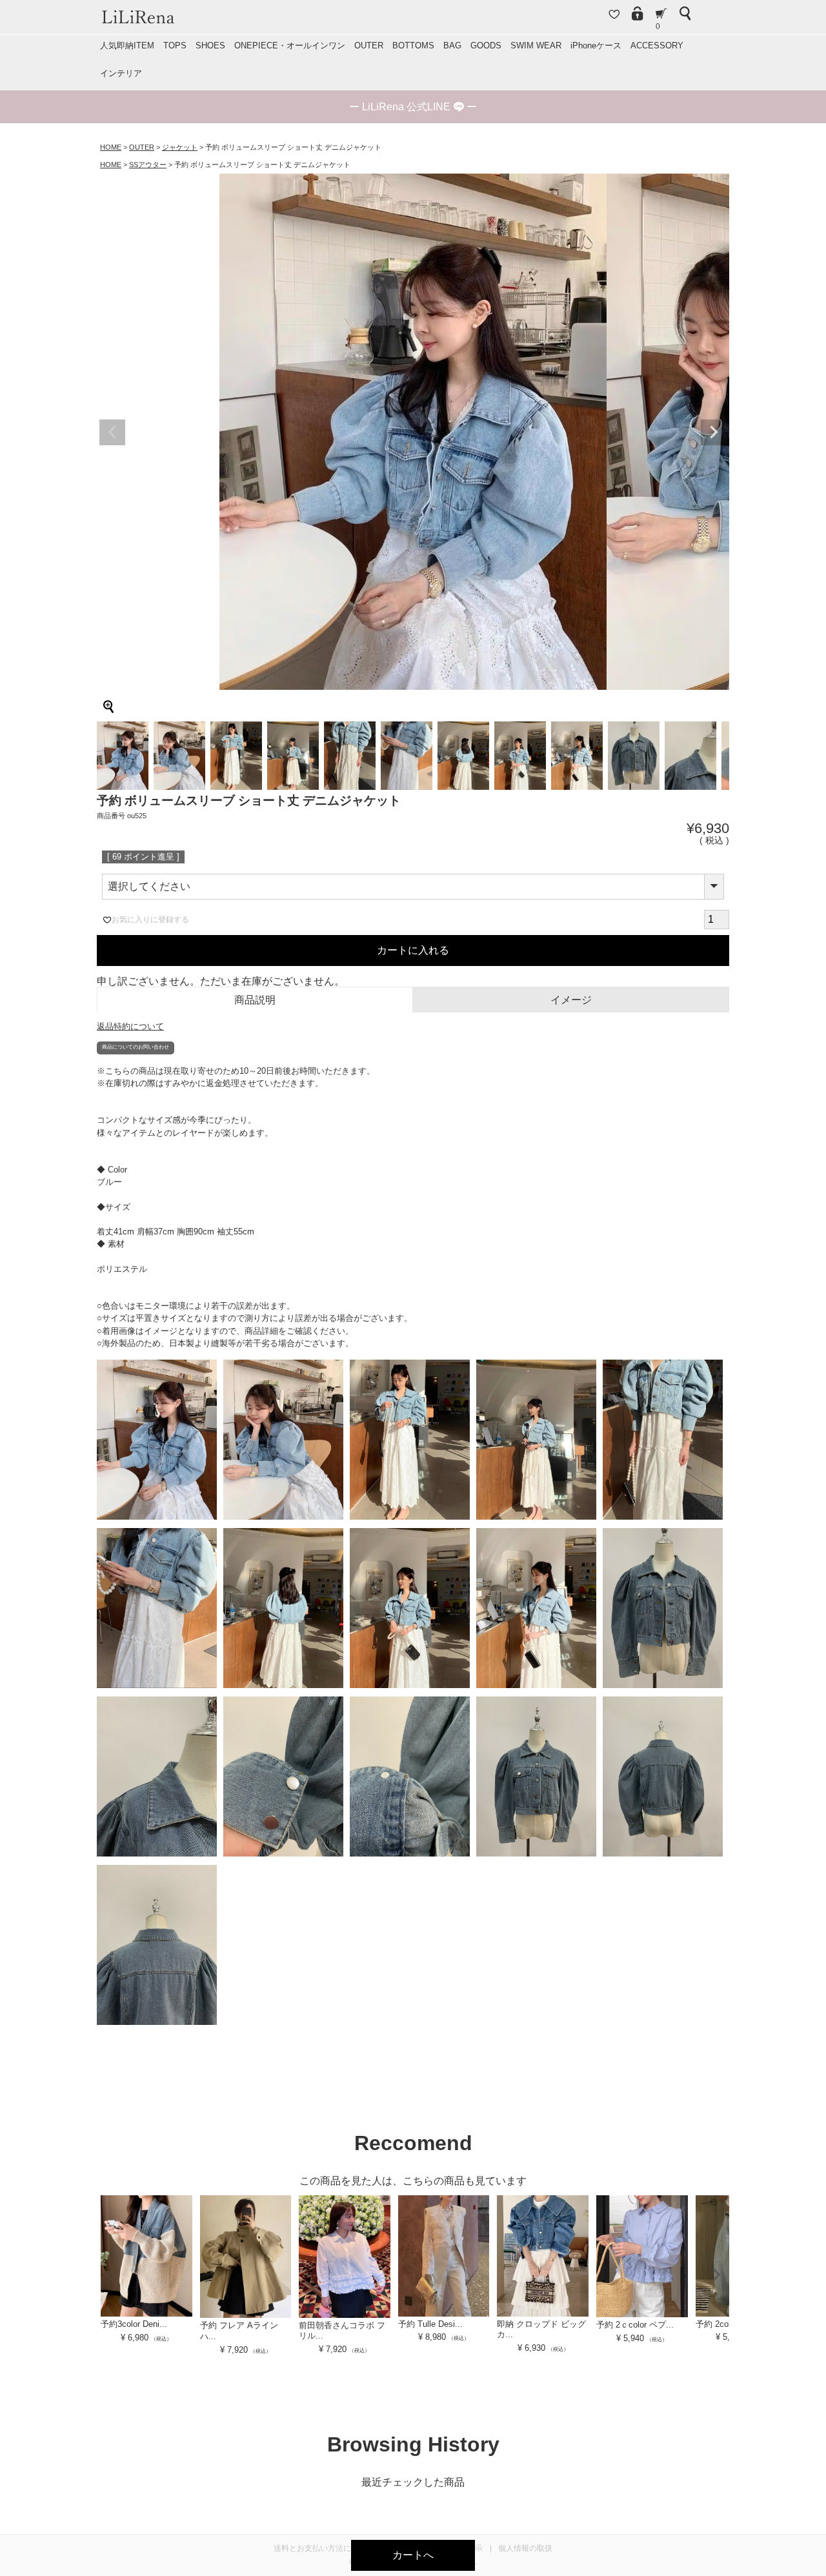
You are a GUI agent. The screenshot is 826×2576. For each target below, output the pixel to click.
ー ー (413, 107)
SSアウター (148, 165)
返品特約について (130, 1026)
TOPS (175, 45)
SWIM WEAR (536, 45)
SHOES (210, 45)
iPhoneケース (596, 45)
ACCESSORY (657, 45)
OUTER (369, 45)
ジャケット (180, 147)
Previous (112, 432)
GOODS (486, 45)
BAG (452, 45)
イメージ (571, 1000)
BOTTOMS (413, 45)
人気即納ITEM (127, 45)
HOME (111, 147)
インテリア (121, 73)
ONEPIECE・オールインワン (290, 45)
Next (714, 432)
